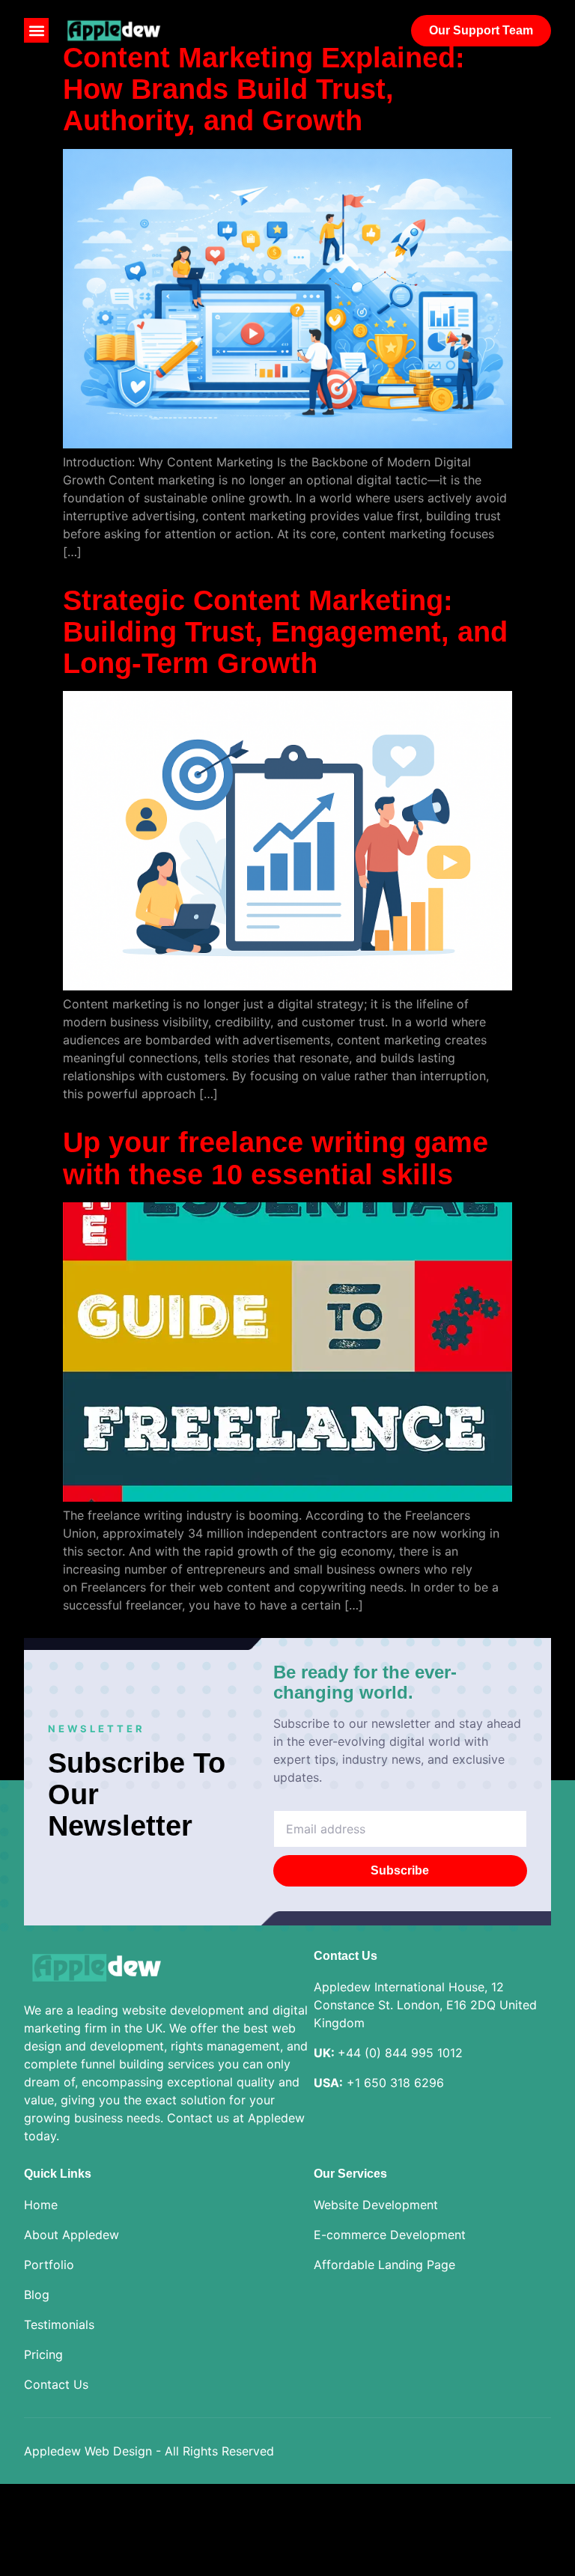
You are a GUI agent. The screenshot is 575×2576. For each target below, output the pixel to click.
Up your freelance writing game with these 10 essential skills (276, 1158)
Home (41, 2205)
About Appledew (72, 2235)
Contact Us (56, 2384)
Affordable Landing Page (384, 2265)
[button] (36, 30)
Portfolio (49, 2265)
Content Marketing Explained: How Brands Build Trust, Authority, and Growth (264, 89)
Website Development (376, 2205)
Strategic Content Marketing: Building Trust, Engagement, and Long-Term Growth (285, 632)
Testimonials (59, 2324)
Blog (37, 2295)
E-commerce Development (390, 2235)
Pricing (43, 2354)
